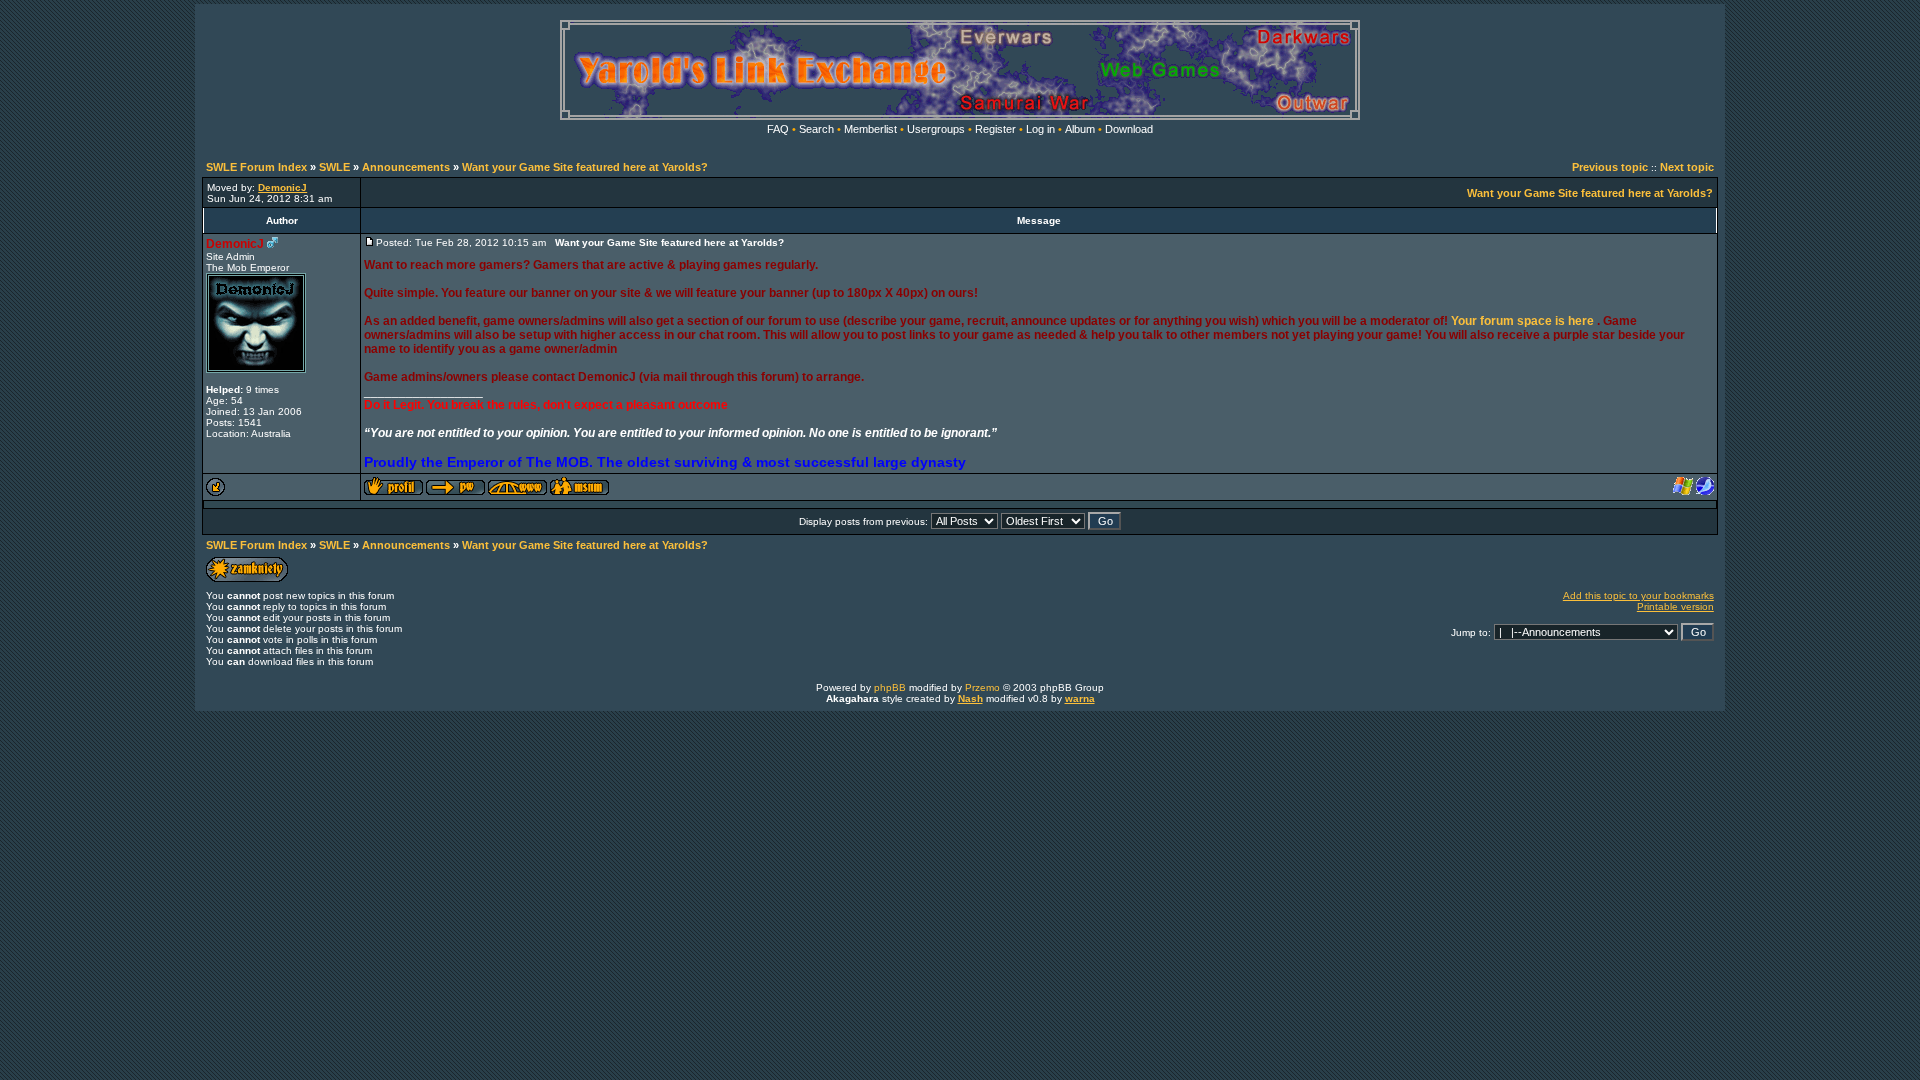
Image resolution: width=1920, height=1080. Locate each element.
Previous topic (1610, 167)
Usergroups (936, 129)
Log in (1040, 129)
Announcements (406, 167)
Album (1080, 129)
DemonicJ (235, 244)
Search (816, 129)
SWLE (334, 167)
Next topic (1687, 167)
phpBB (890, 687)
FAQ (778, 129)
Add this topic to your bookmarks (1638, 595)
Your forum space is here (1522, 321)
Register (995, 129)
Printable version (1675, 606)
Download (1129, 129)
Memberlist (870, 129)
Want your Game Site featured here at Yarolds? (585, 167)
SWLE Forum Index (256, 167)
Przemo (982, 687)
